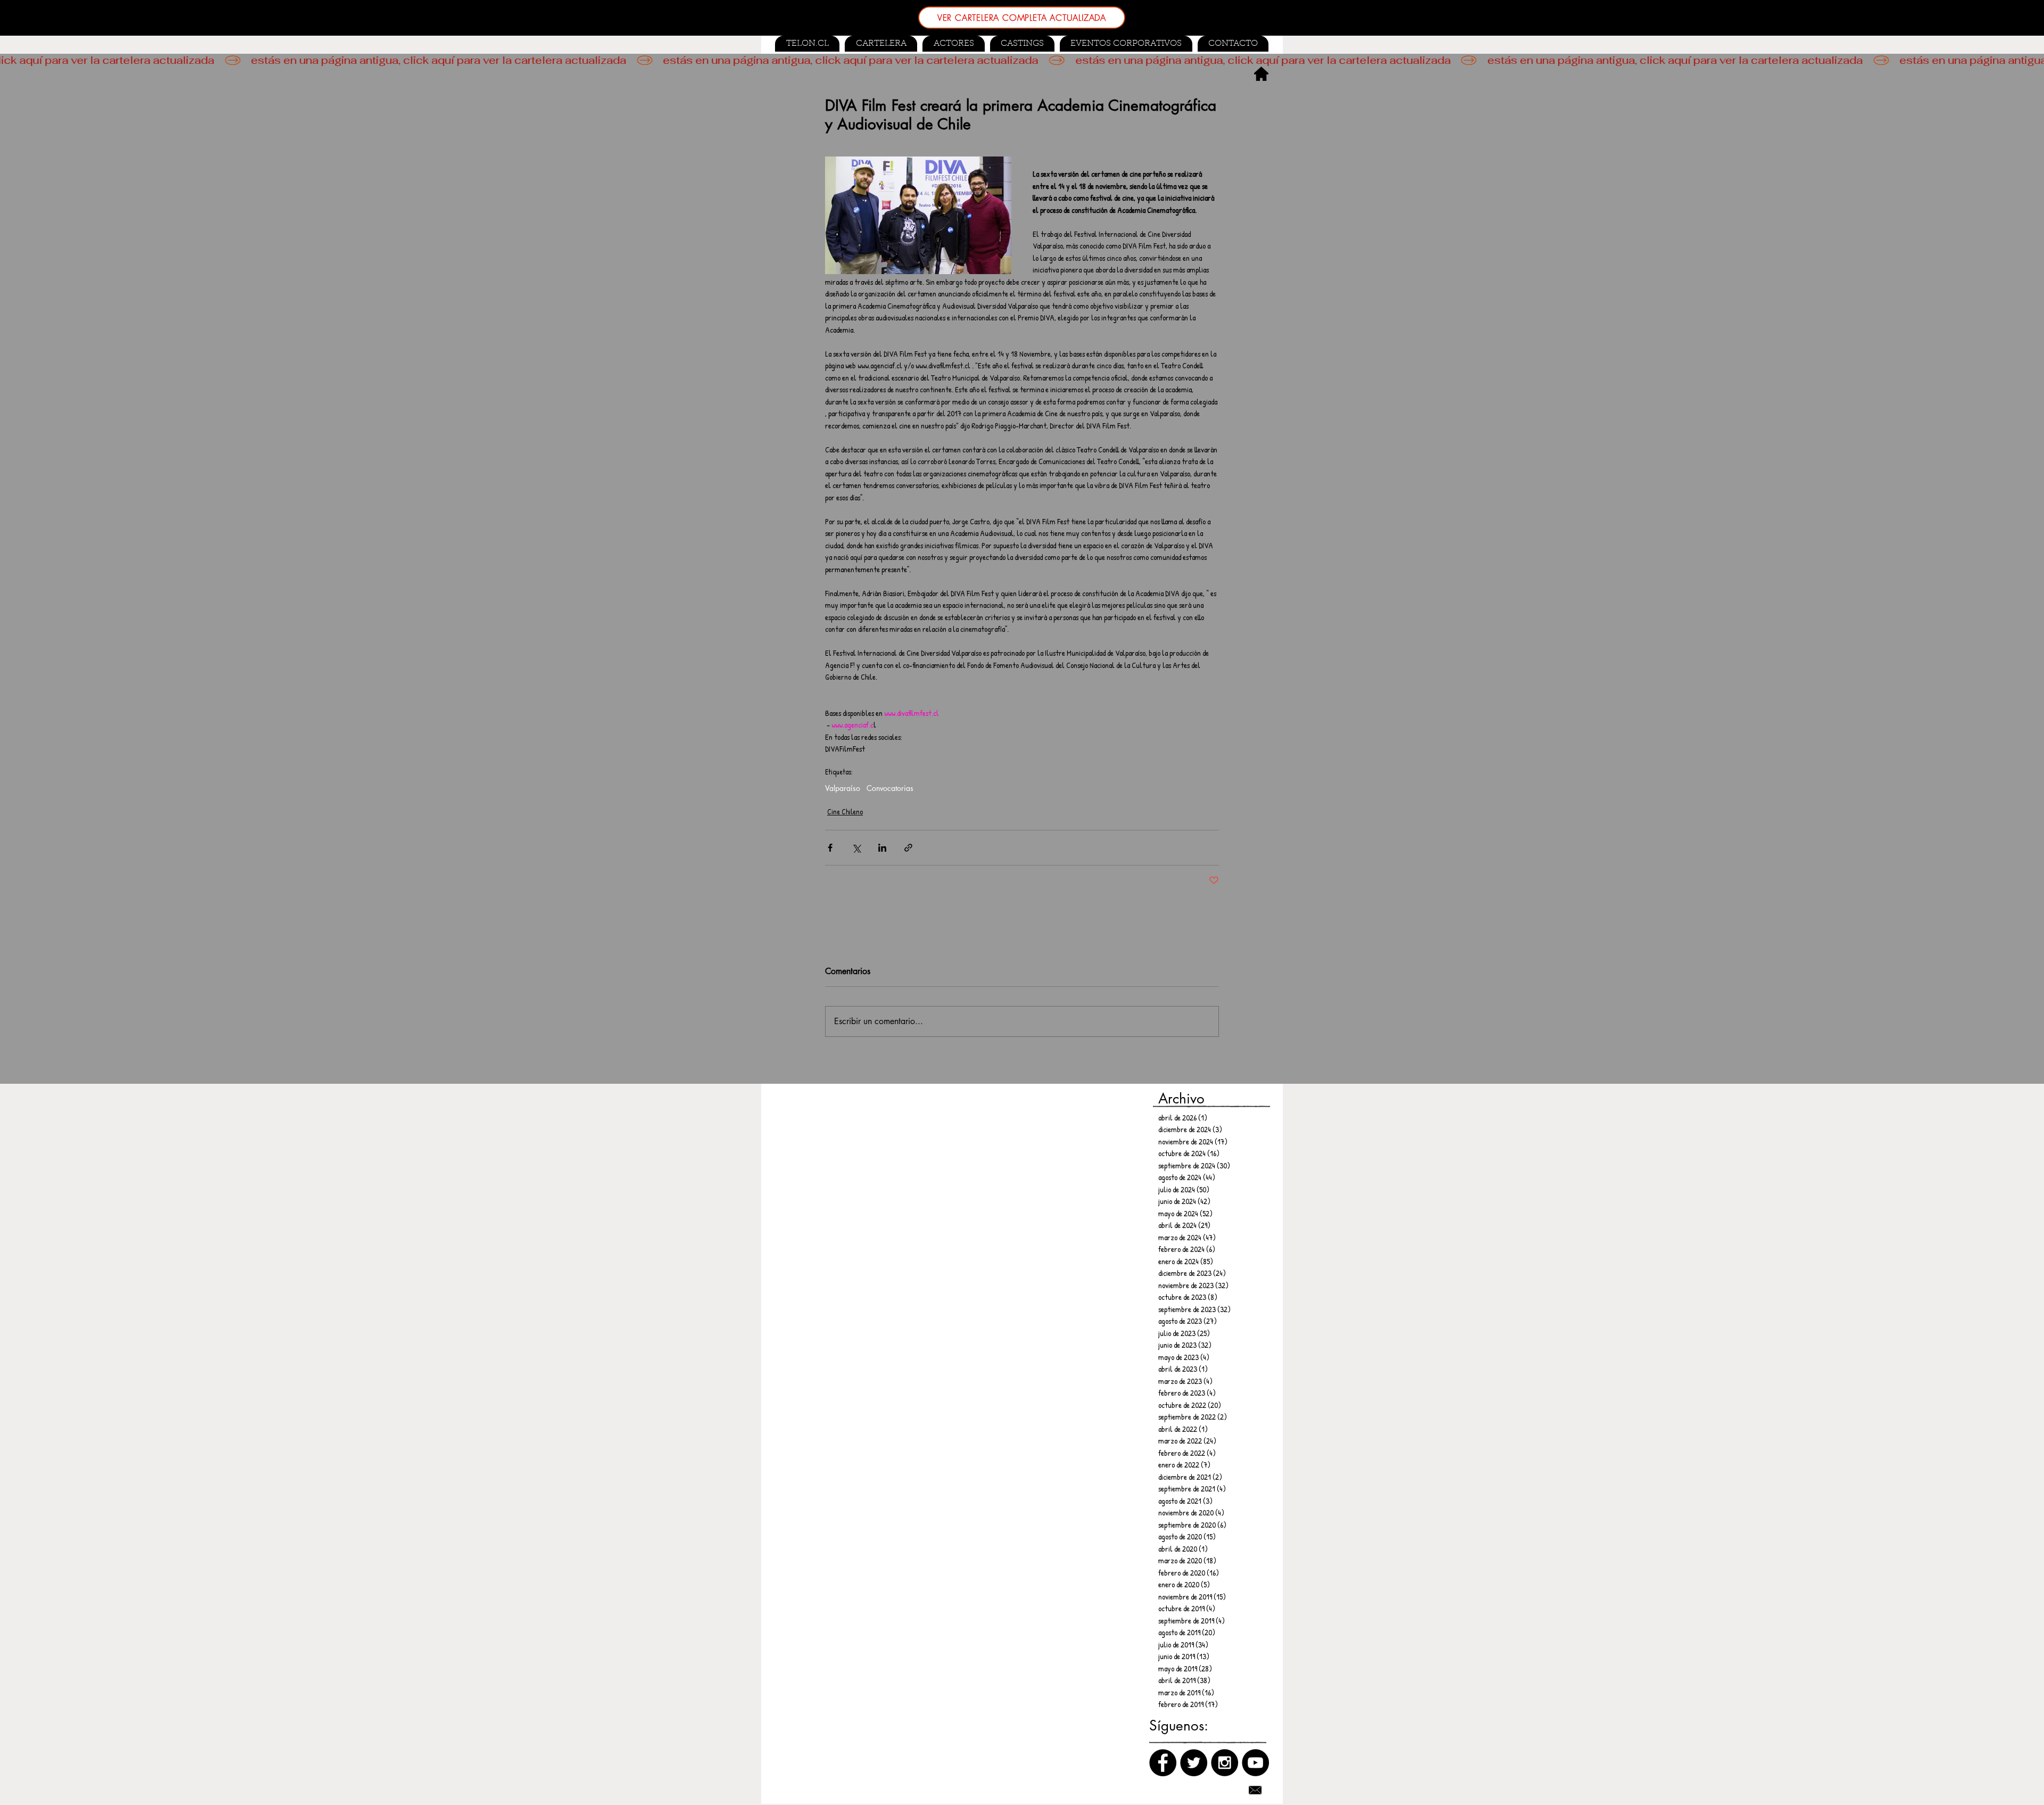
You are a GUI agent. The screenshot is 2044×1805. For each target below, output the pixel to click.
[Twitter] (1194, 1763)
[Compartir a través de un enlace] (908, 848)
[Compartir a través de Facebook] (830, 848)
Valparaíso (843, 788)
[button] (1022, 44)
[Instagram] (1225, 1763)
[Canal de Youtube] (1255, 1763)
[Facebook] (1163, 1763)
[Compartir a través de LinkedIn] (882, 848)
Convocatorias (890, 788)
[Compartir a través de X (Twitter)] (856, 848)
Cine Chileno (845, 811)
